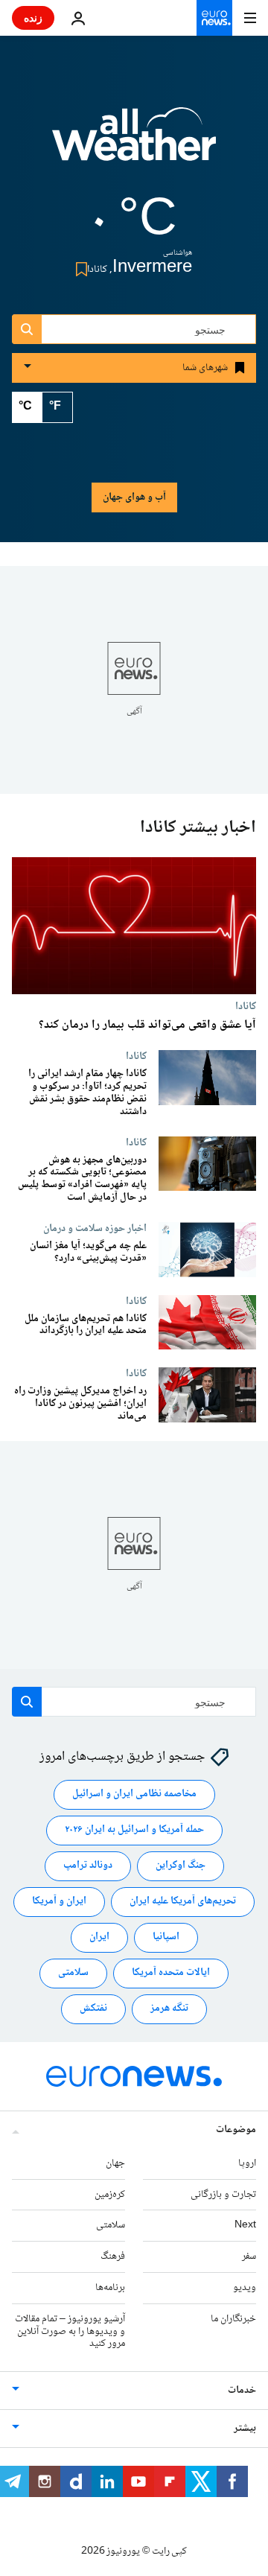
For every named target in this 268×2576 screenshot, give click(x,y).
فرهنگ (113, 2257)
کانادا (246, 1007)
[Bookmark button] (79, 269)
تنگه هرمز (169, 2009)
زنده (33, 18)
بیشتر (245, 2429)
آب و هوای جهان (134, 497)
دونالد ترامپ (88, 1866)
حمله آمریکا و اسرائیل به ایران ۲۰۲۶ (134, 1831)
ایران (99, 1938)
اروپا (247, 2163)
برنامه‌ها (110, 2288)
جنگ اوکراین (181, 1866)
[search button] (27, 329)
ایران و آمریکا (59, 1902)
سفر (249, 2257)
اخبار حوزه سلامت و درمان (95, 1228)
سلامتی (73, 1974)
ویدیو (245, 2288)
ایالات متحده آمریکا (171, 1974)
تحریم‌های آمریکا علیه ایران (183, 1902)
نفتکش (93, 2009)
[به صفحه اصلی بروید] (214, 18)
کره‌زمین (110, 2195)
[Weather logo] (134, 144)
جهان (115, 2163)
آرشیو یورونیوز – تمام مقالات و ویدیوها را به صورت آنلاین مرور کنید (70, 2332)
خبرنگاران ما (233, 2319)
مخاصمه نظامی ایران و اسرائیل (134, 1795)
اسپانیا (166, 1938)
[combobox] (134, 329)
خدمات (242, 2391)
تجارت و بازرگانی (223, 2195)
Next (245, 2226)
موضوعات (236, 2130)
